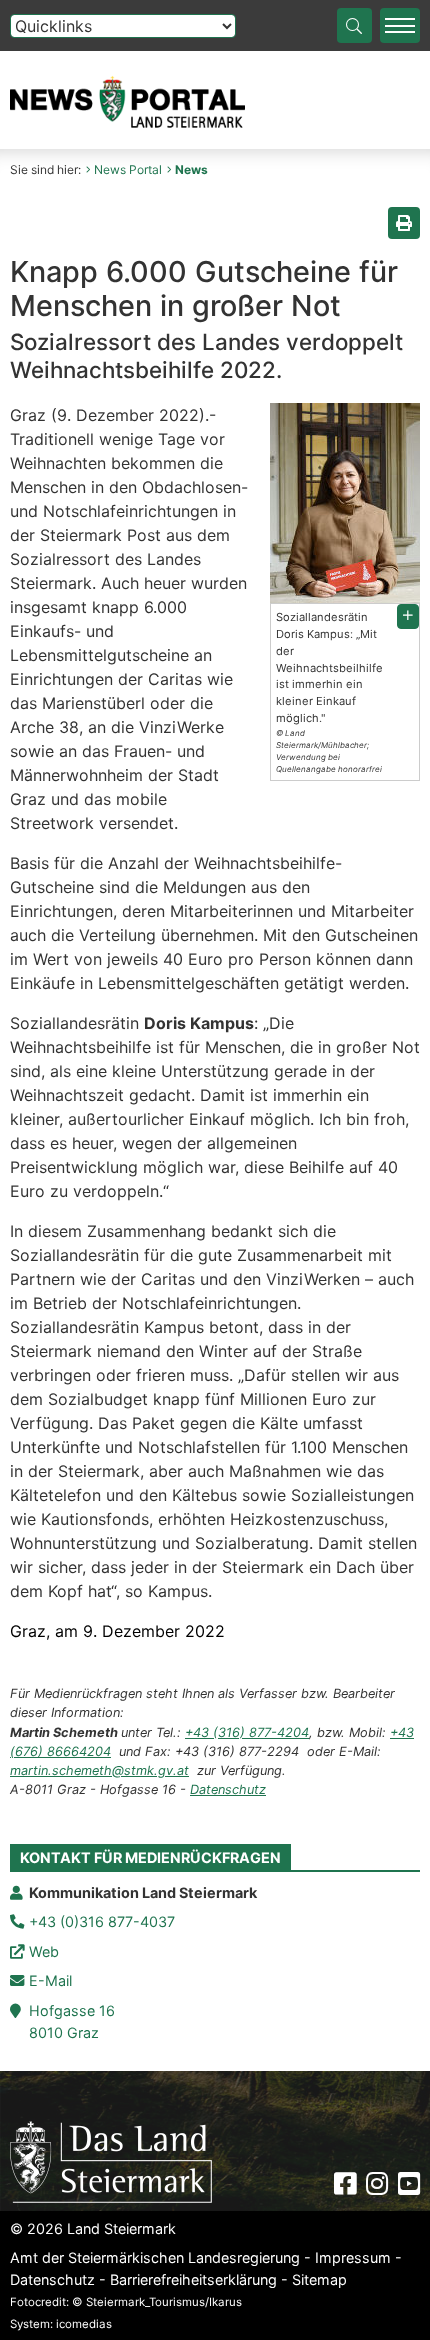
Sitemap (319, 2279)
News (191, 169)
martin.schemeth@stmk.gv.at (99, 1770)
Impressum (353, 2257)
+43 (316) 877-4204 (247, 1732)
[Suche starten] (354, 25)
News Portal (128, 169)
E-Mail (50, 1980)
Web (44, 1951)
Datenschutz (228, 1789)
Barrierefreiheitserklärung (193, 2279)
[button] (408, 616)
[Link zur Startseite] (111, 2161)
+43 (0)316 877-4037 (102, 1921)
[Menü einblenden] (400, 25)
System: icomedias (61, 2324)
